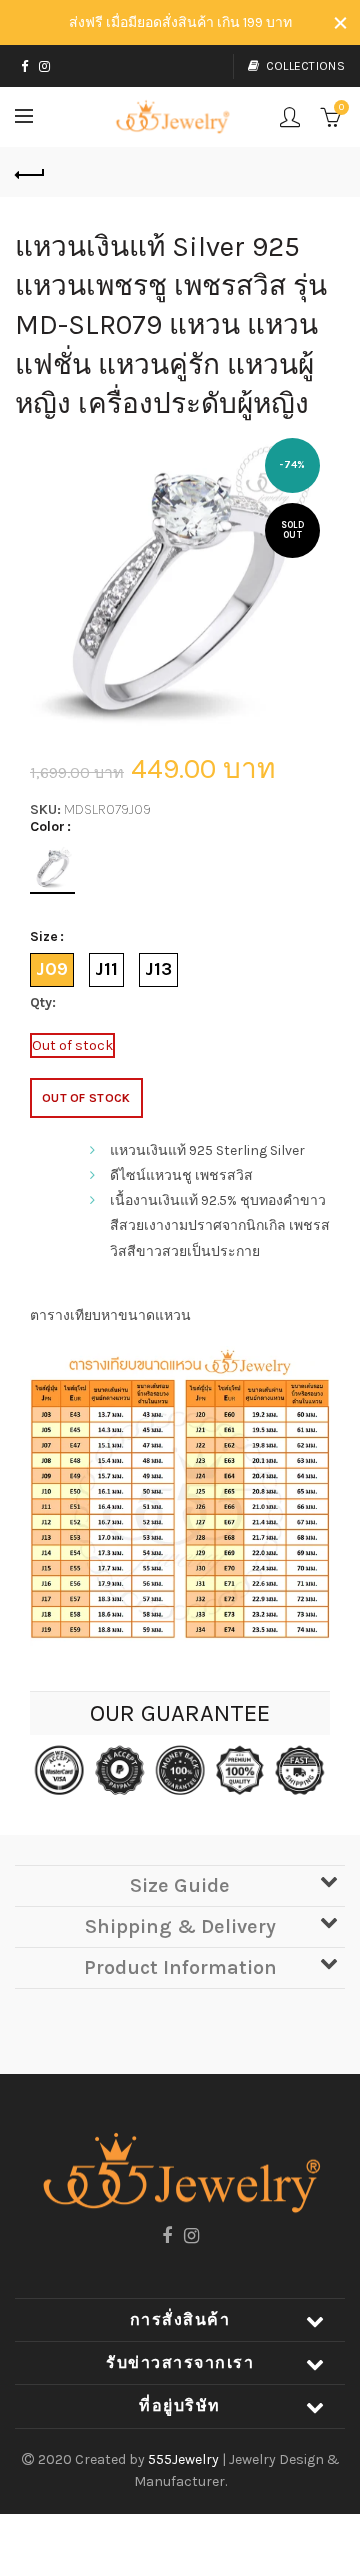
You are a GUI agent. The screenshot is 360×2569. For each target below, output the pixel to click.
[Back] (30, 172)
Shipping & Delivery (180, 1926)
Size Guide (180, 1885)
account (290, 117)
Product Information (180, 1967)
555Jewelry (185, 2459)
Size (44, 937)
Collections (305, 66)
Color (47, 827)
